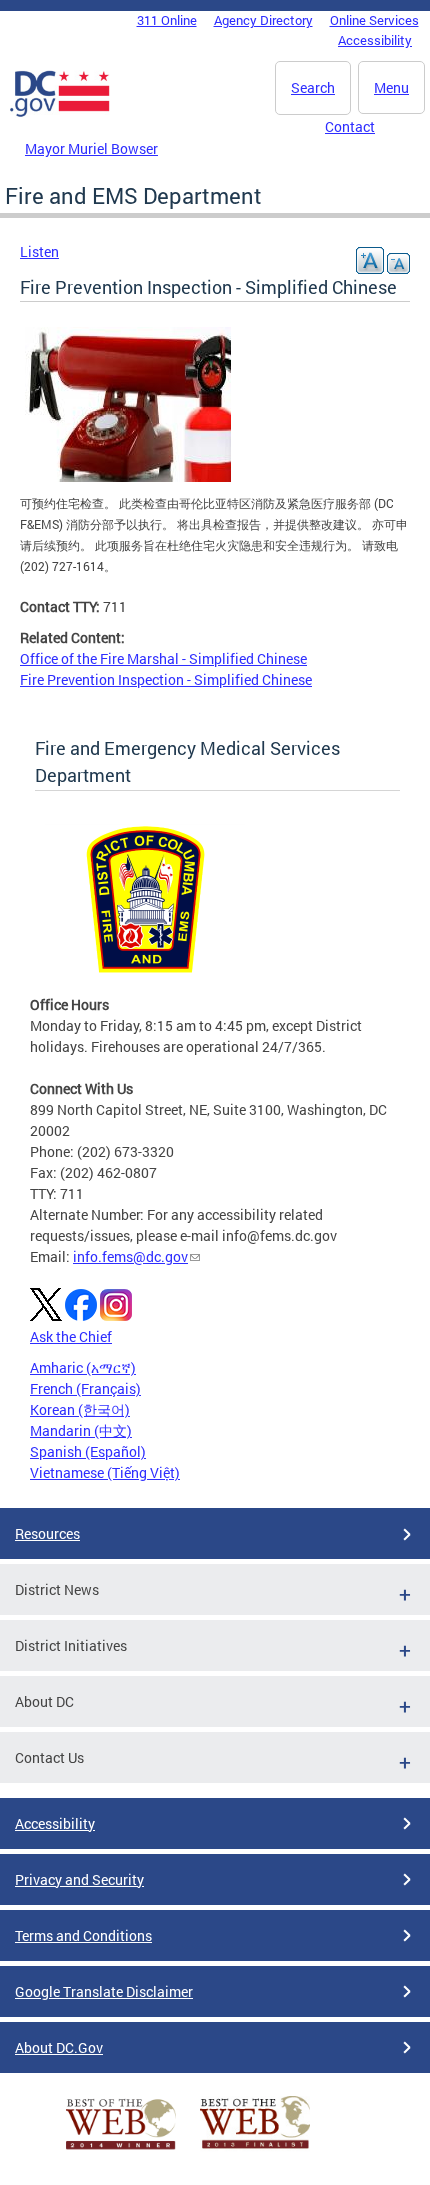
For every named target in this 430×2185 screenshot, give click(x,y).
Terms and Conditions (83, 1935)
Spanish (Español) (88, 1451)
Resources (47, 1533)
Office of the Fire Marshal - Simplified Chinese (163, 658)
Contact (350, 126)
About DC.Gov (59, 2047)
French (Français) (85, 1388)
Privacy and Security (79, 1879)
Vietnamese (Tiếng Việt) (105, 1472)
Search (313, 87)
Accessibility (375, 40)
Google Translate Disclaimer (104, 1991)
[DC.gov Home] (60, 113)
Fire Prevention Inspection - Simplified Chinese (166, 679)
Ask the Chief (71, 1336)
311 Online (167, 20)
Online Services (374, 20)
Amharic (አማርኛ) (83, 1367)
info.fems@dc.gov (130, 1256)
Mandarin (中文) (81, 1430)
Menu (391, 87)
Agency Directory (263, 20)
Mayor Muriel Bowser (91, 148)
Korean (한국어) (80, 1409)
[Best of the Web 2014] (121, 2149)
